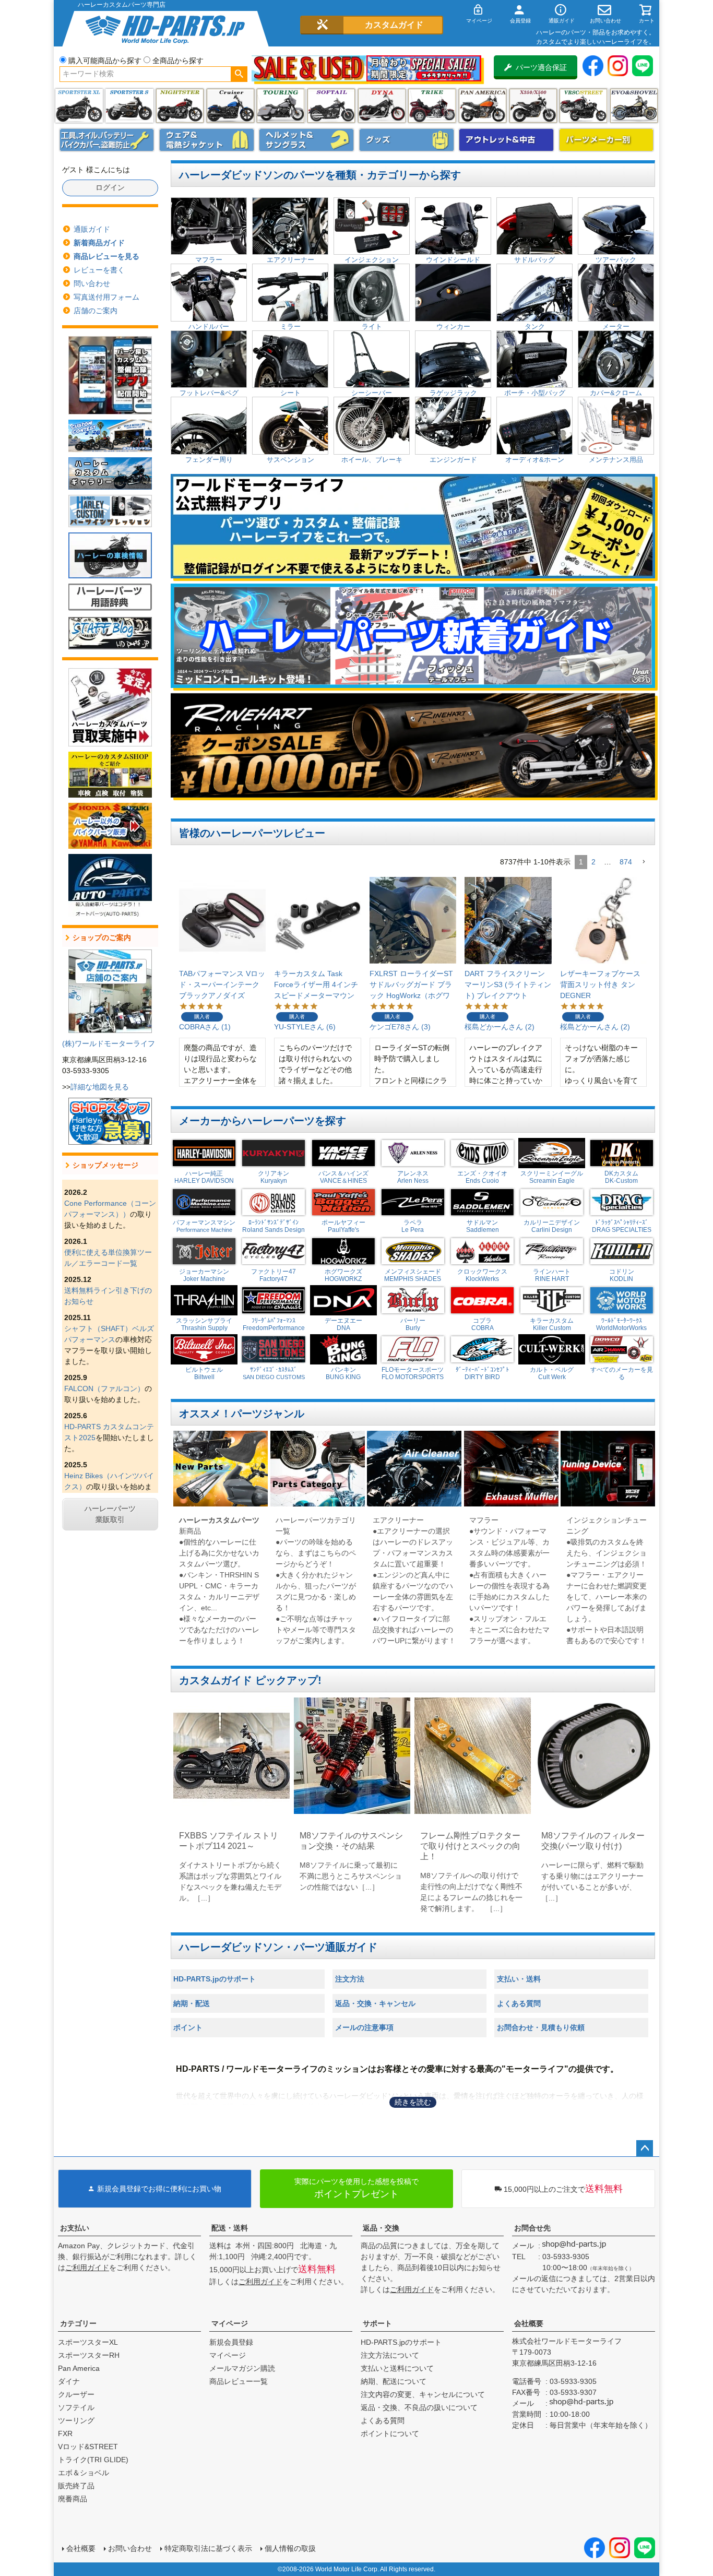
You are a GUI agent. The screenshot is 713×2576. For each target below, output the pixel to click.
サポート (377, 2323)
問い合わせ (92, 283)
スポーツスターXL (88, 2342)
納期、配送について (394, 2381)
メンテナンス (107, 140)
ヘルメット (306, 140)
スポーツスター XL (79, 106)
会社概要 (529, 2323)
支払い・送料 (519, 1979)
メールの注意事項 (364, 2027)
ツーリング (281, 106)
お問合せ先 (532, 2228)
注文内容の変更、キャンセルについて (423, 2394)
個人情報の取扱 (290, 2548)
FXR (65, 2433)
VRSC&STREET (583, 106)
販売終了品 (76, 2486)
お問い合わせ (130, 2548)
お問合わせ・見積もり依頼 (541, 2027)
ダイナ (382, 106)
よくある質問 (519, 2003)
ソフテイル (331, 106)
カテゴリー (78, 2323)
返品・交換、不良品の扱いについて (419, 2407)
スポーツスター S (129, 106)
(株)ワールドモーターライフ (109, 1043)
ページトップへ (645, 2148)
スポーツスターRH (89, 2355)
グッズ (407, 140)
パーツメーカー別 (607, 140)
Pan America (483, 106)
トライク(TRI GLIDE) (432, 106)
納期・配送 (192, 2003)
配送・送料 (230, 2228)
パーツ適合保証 (541, 67)
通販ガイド (92, 229)
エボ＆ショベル (84, 2473)
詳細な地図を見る (100, 1087)
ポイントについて (390, 2433)
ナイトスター (180, 106)
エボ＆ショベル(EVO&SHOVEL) (634, 106)
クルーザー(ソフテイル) (230, 106)
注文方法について (390, 2355)
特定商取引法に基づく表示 (208, 2548)
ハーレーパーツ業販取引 (110, 1514)
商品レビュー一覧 (239, 2381)
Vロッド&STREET (88, 2447)
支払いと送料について (397, 2368)
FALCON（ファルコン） (104, 1388)
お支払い (75, 2228)
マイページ (230, 2323)
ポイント (188, 2027)
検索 (239, 74)
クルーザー (76, 2394)
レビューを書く (99, 270)
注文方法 (350, 1979)
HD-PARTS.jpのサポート (215, 1979)
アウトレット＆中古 (506, 140)
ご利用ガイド (87, 2268)
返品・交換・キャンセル (375, 2003)
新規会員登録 (231, 2342)
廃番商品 (73, 2499)
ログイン (110, 187)
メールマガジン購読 (242, 2368)
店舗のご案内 (96, 311)
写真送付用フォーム (106, 297)
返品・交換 (381, 2228)
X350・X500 (533, 106)
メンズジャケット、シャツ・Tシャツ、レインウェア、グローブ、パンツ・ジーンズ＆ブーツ (207, 140)
